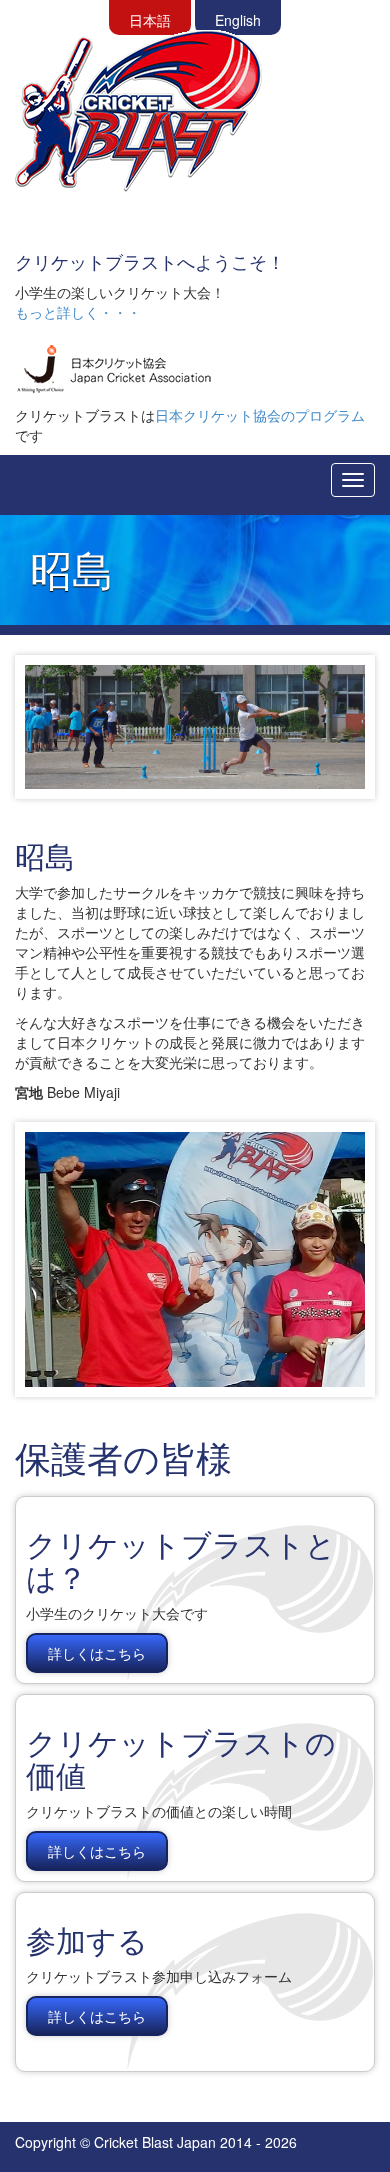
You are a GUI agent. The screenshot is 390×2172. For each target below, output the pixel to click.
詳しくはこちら (97, 1653)
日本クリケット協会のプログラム (260, 415)
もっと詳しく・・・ (78, 312)
